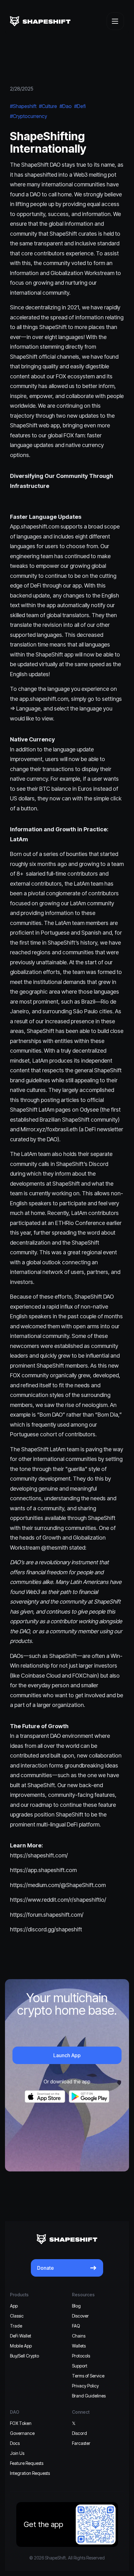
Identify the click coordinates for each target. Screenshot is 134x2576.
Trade (16, 2326)
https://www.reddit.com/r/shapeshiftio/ (58, 1900)
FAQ (76, 2326)
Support (80, 2366)
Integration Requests (30, 2473)
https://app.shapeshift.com (43, 1870)
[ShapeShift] (40, 21)
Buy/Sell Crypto (24, 2356)
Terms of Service (88, 2376)
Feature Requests (27, 2463)
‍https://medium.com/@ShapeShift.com (58, 1885)
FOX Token (21, 2423)
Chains (79, 2336)
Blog (76, 2306)
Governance (22, 2433)
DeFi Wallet (21, 2336)
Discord (98, 1164)
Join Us (17, 2453)
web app (49, 425)
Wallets (79, 2346)
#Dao (66, 106)
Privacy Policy (85, 2386)
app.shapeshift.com (44, 699)
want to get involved (80, 1695)
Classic (17, 2316)
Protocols (81, 2356)
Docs (15, 2443)
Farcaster (81, 2443)
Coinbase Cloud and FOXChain (59, 1676)
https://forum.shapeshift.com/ (47, 1915)
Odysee (89, 1110)
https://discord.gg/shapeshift (46, 1929)
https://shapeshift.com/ (39, 1855)
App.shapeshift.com (35, 526)
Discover (80, 2316)
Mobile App (21, 2346)
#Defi (80, 106)
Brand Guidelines (89, 2396)
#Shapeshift (23, 106)
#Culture (48, 106)
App (14, 2306)
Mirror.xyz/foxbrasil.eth (48, 1129)
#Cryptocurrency (29, 116)
